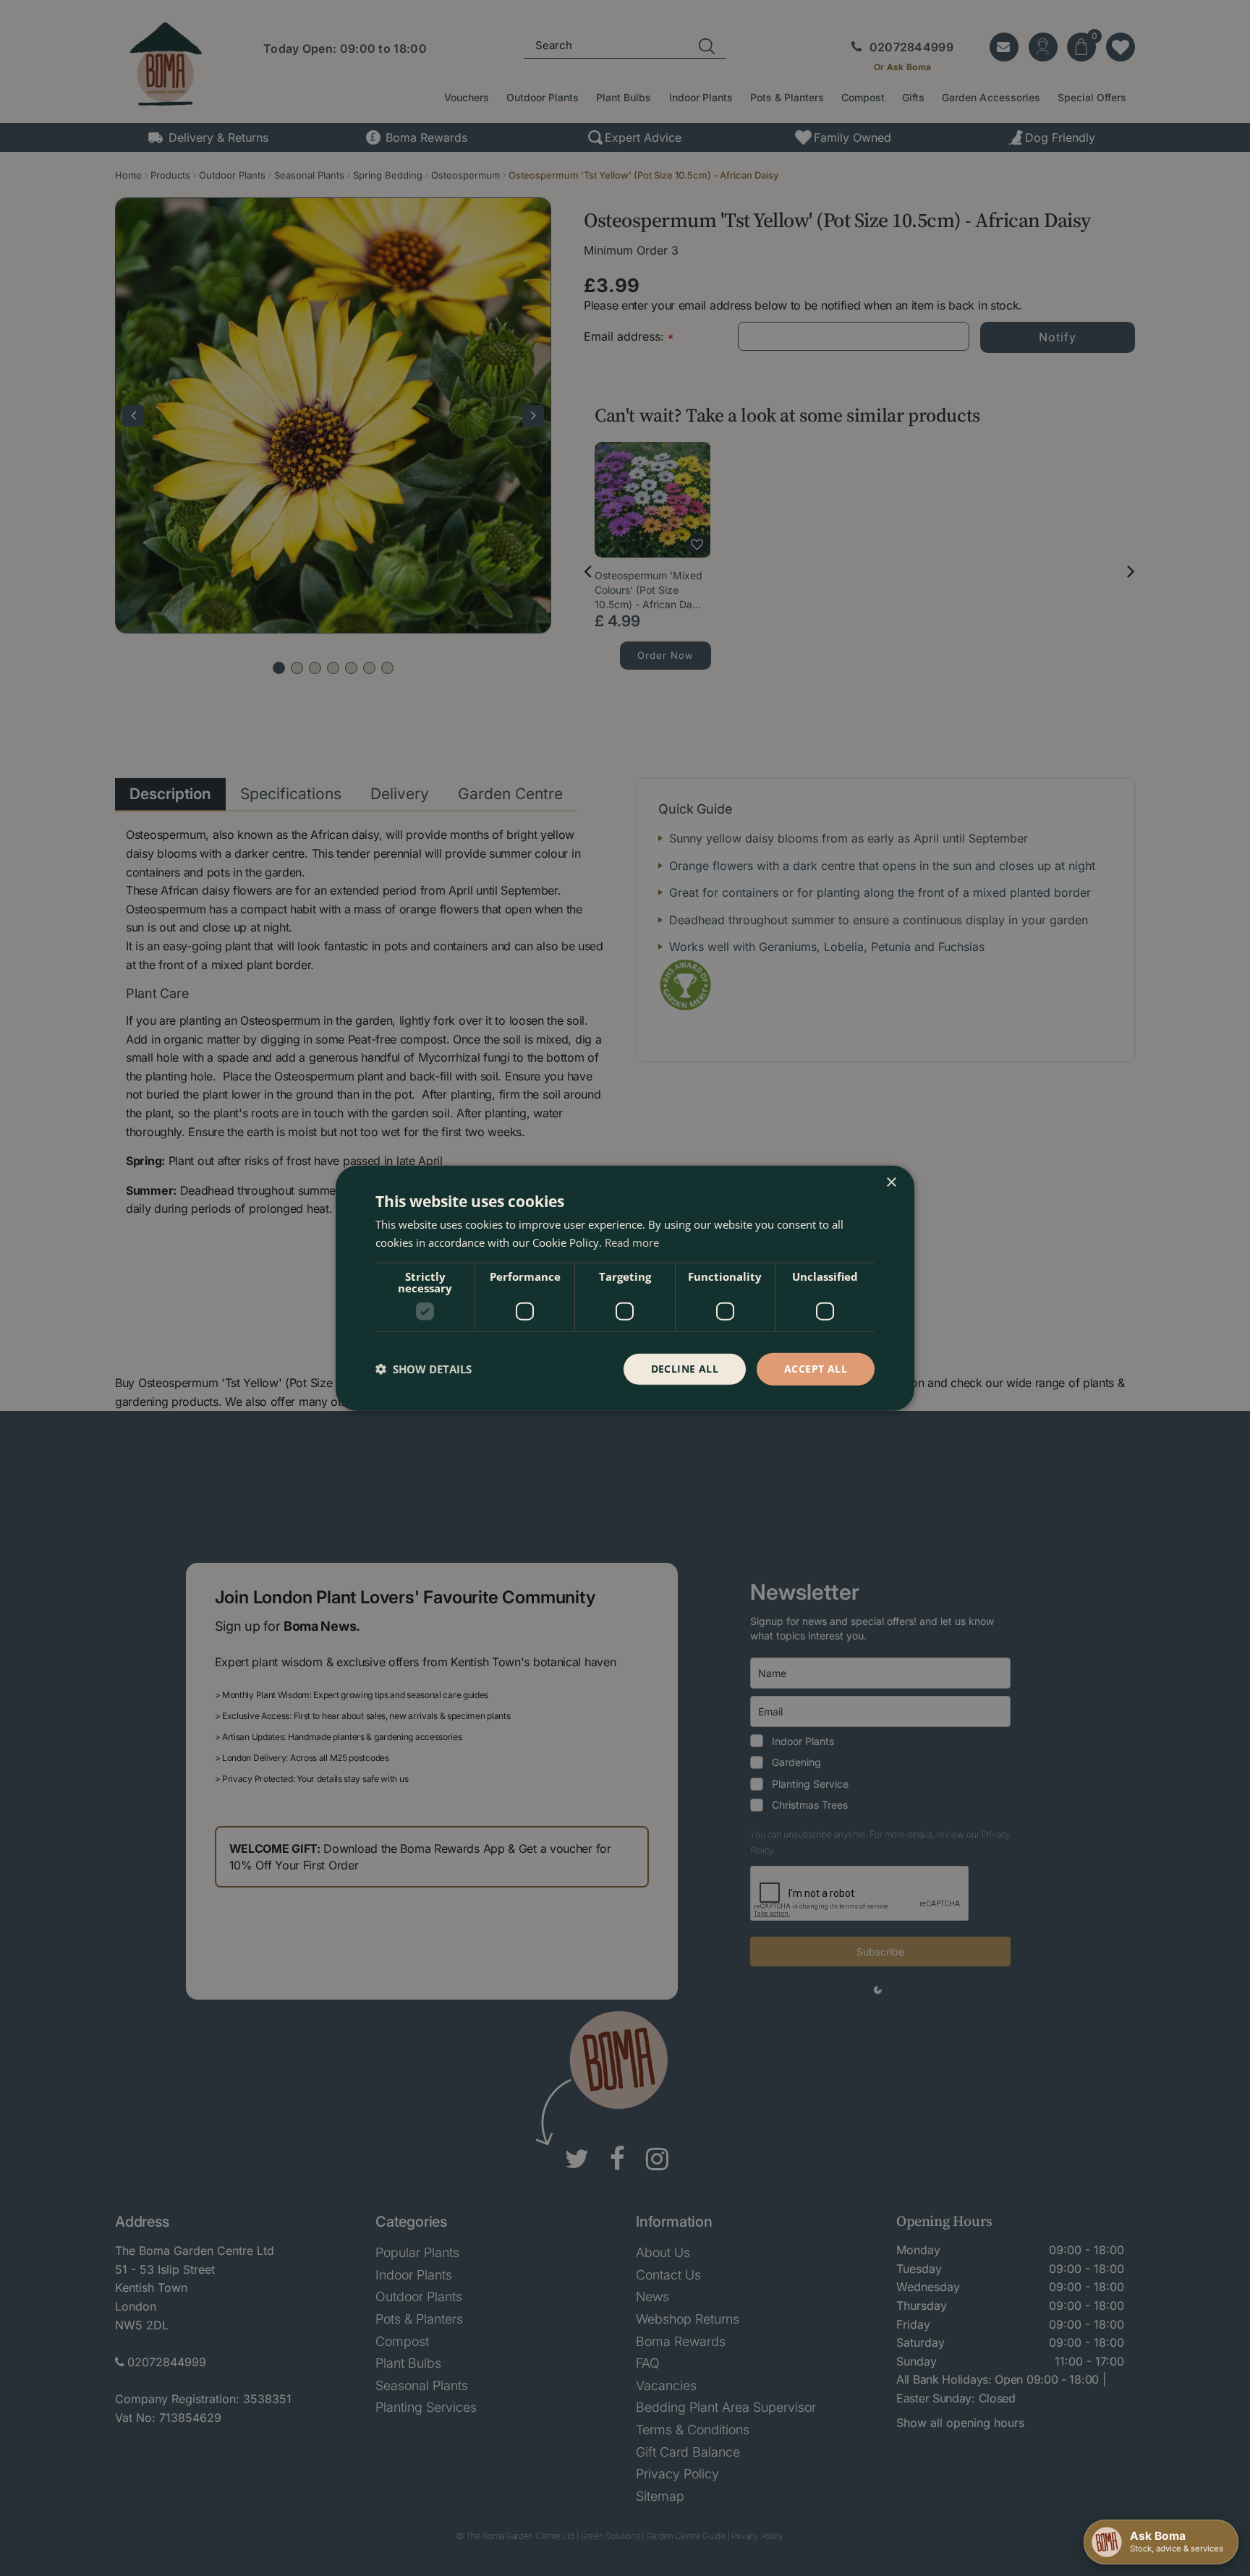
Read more (632, 1242)
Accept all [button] (816, 1369)
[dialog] (625, 1288)
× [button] (891, 1183)
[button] (424, 1369)
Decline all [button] (685, 1369)
